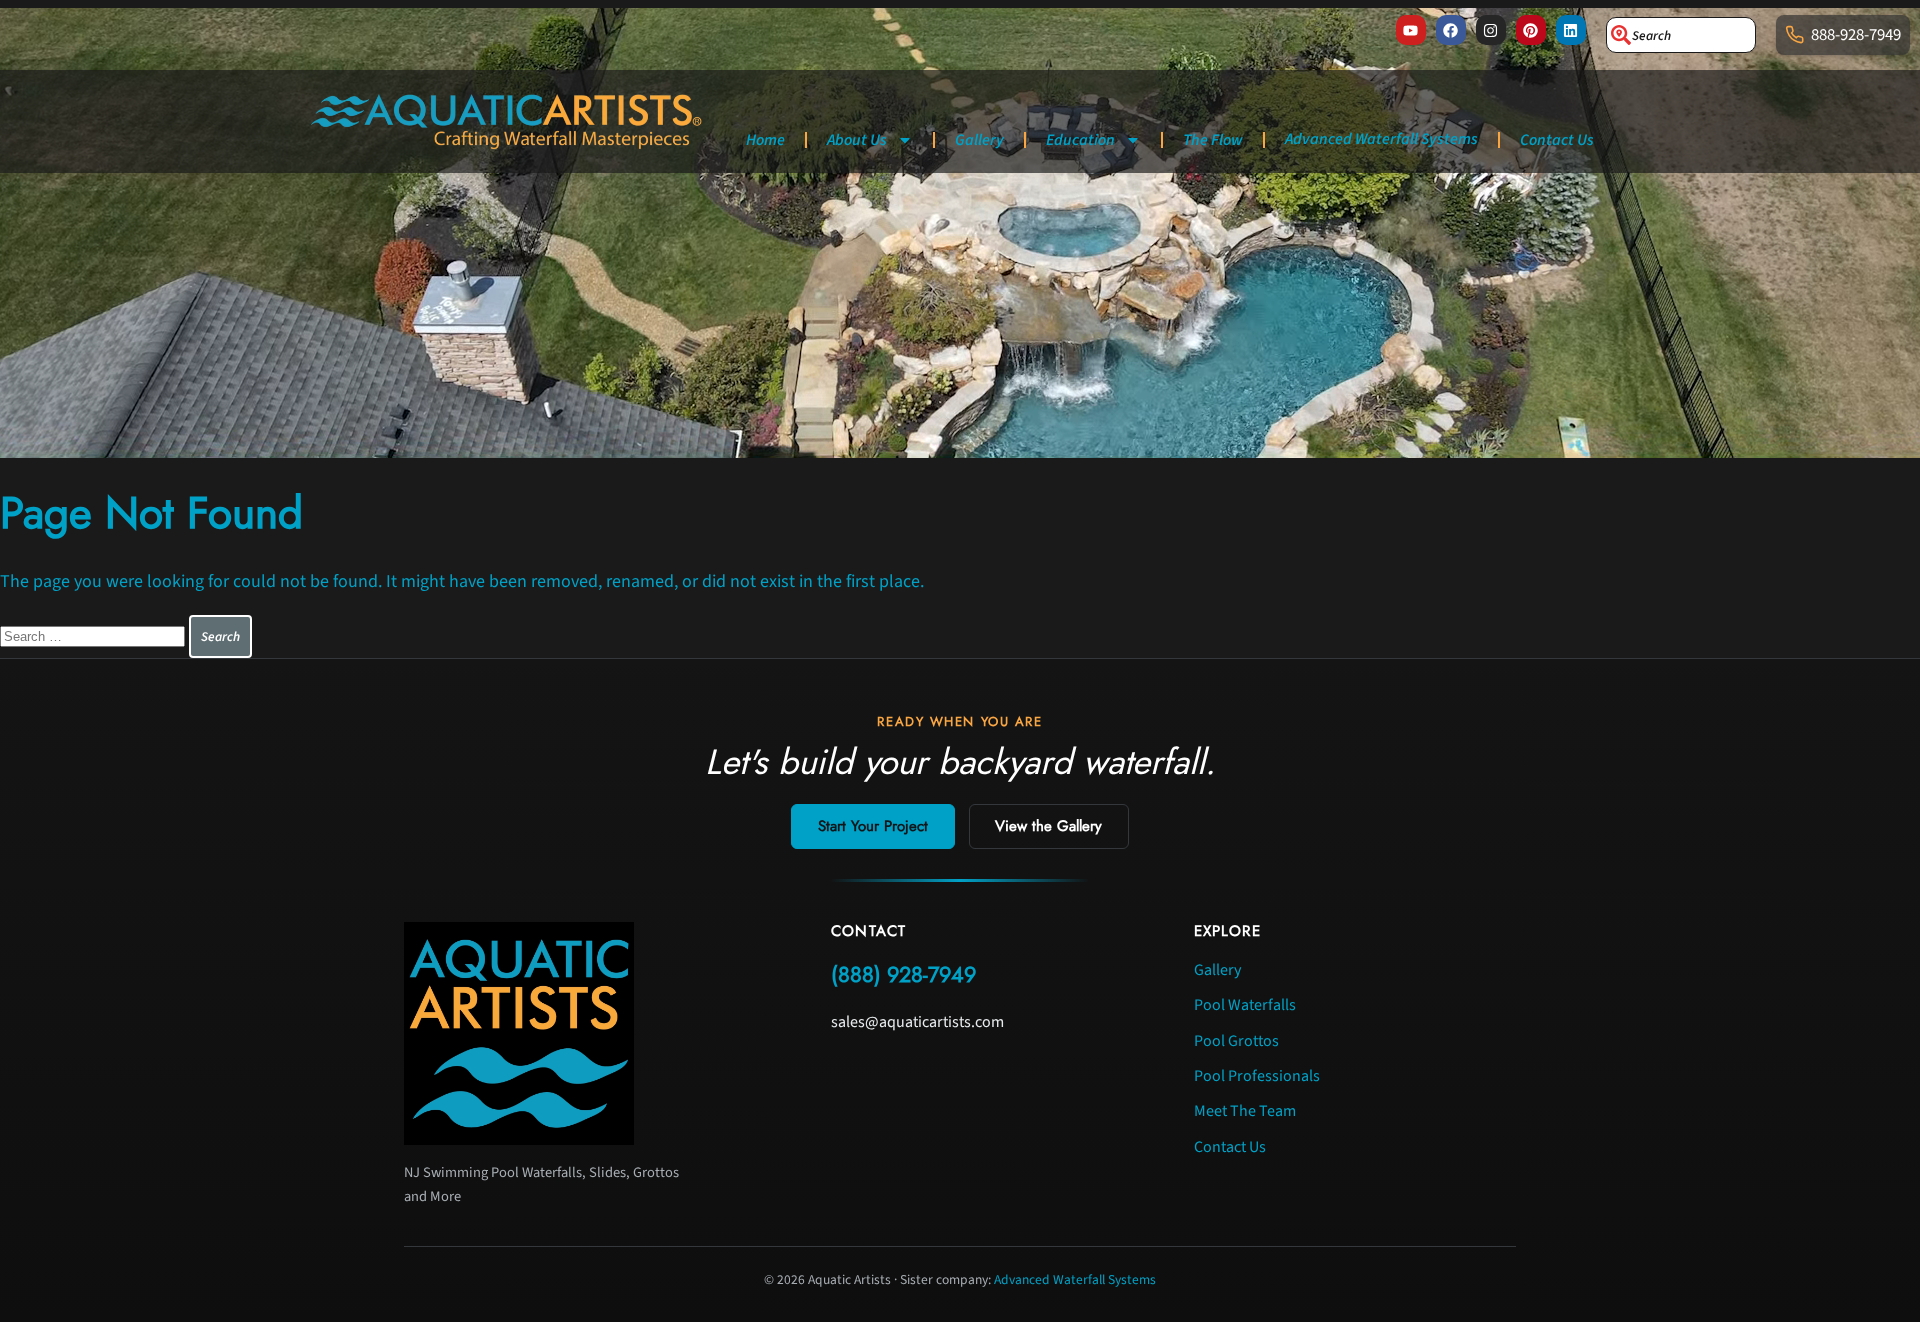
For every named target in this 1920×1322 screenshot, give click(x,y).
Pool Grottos (1236, 1041)
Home (765, 140)
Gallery (979, 140)
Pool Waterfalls (1245, 1005)
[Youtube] (1411, 30)
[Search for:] (94, 635)
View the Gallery (1048, 826)
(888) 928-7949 (903, 974)
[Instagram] (1491, 30)
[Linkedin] (1571, 30)
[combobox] (1681, 35)
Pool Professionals (1257, 1076)
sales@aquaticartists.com (917, 1022)
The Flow (1213, 140)
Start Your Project (873, 826)
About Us (857, 140)
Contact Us (1557, 140)
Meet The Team (1245, 1111)
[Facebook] (1451, 30)
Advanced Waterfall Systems (1381, 139)
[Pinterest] (1531, 30)
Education (1080, 140)
